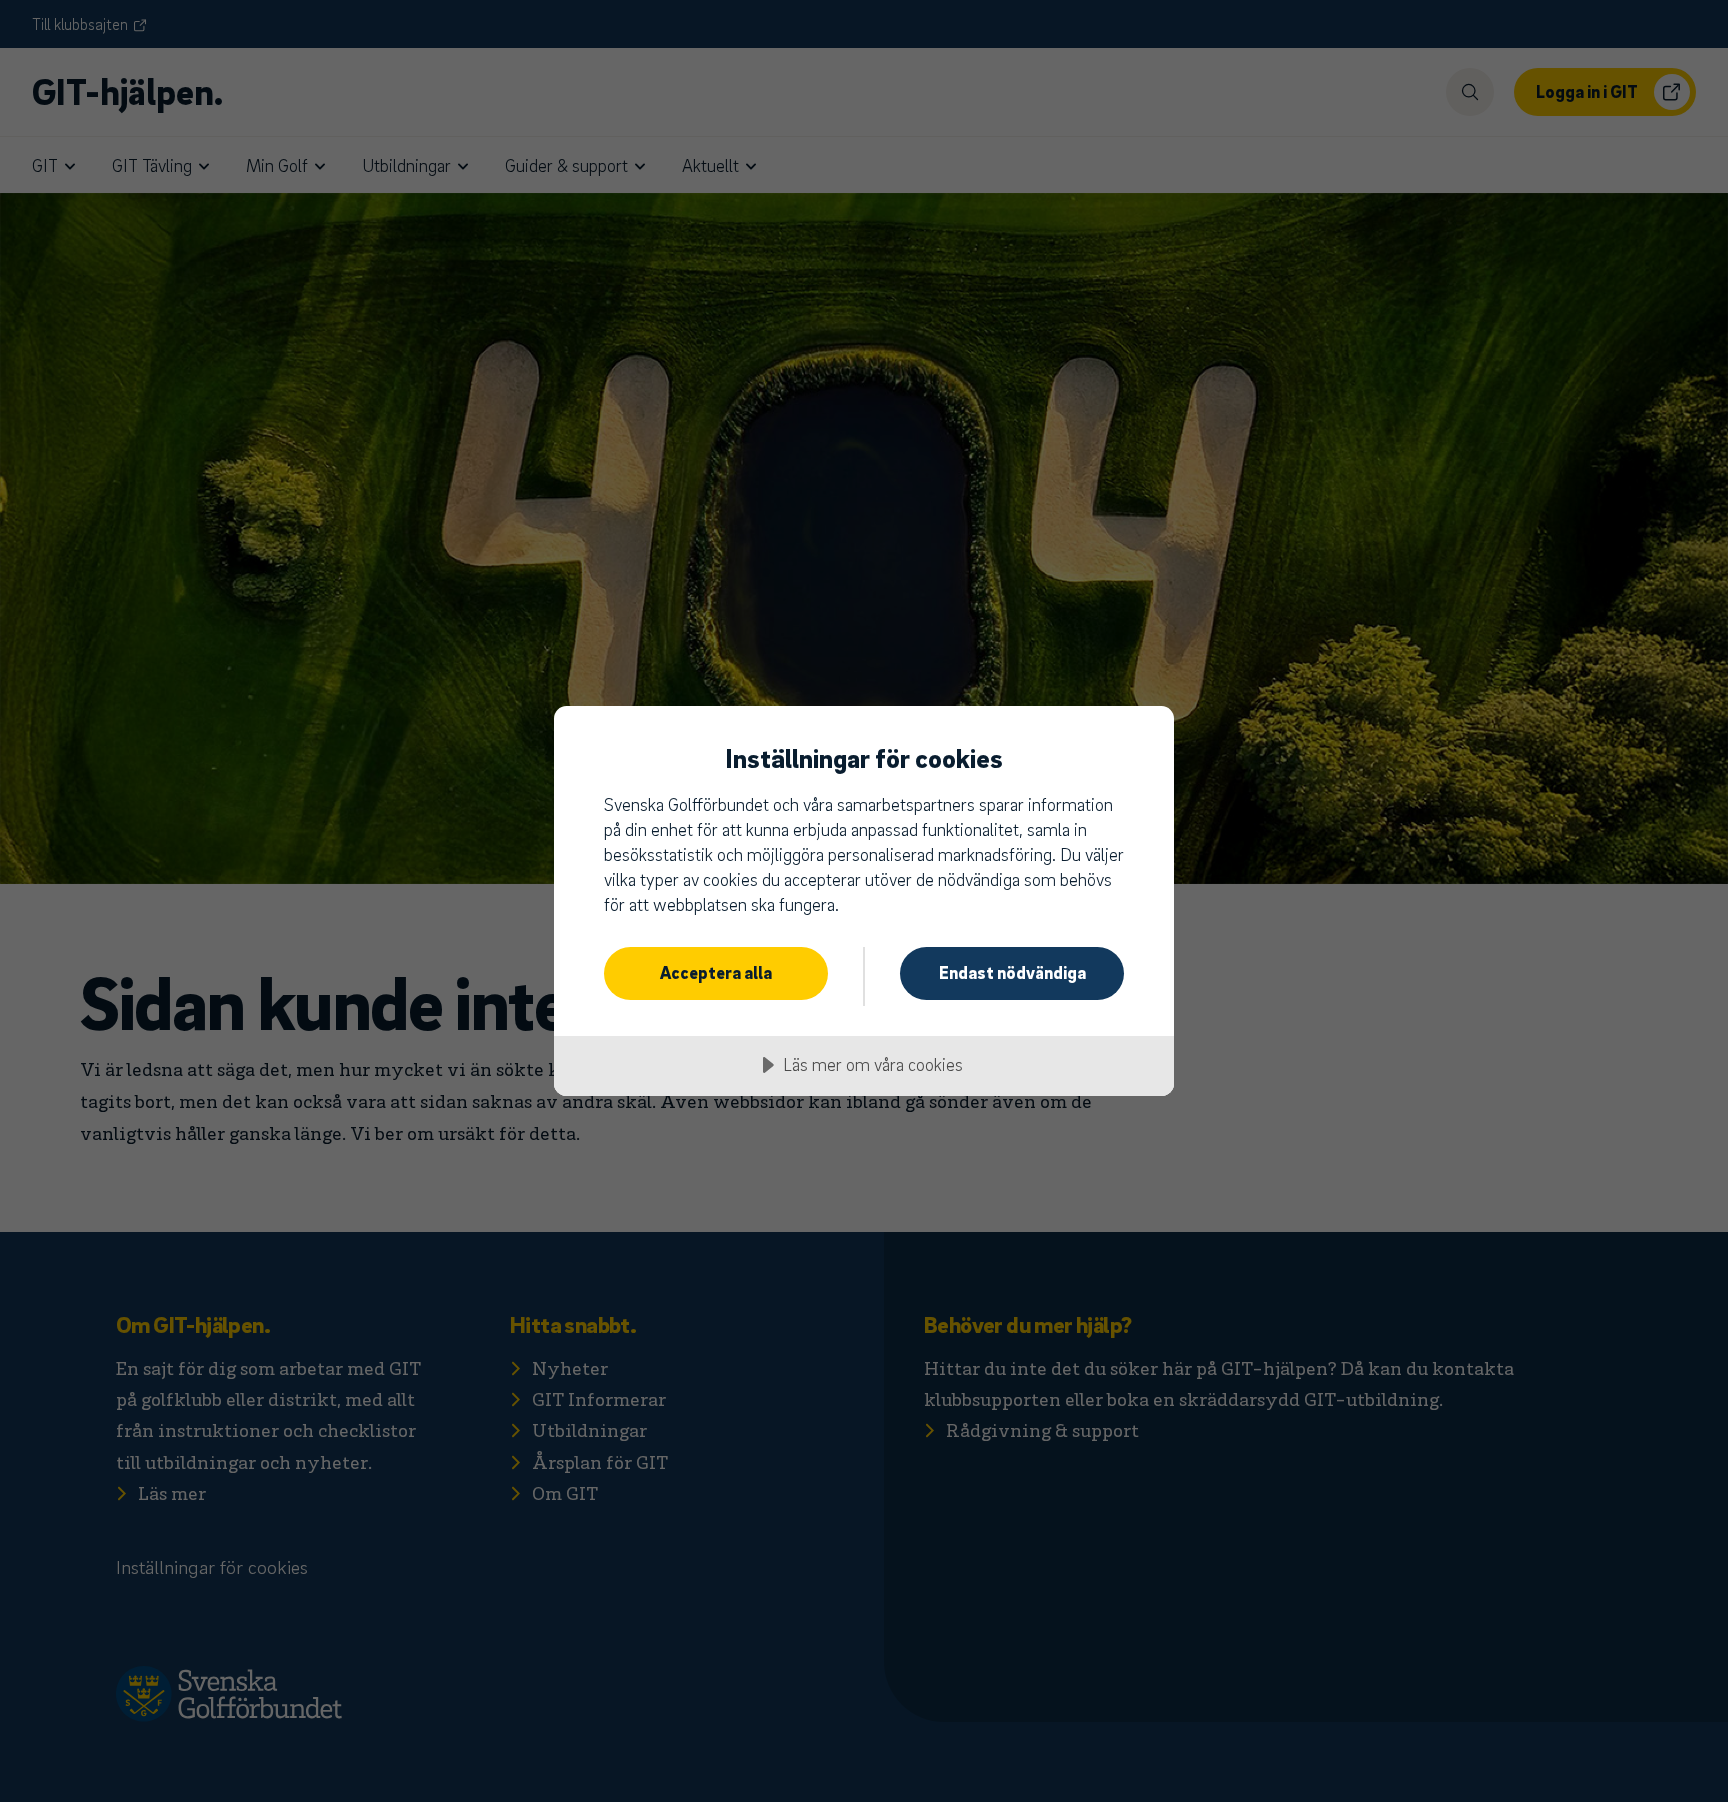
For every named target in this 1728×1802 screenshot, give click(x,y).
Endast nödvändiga (1012, 972)
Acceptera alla (716, 972)
